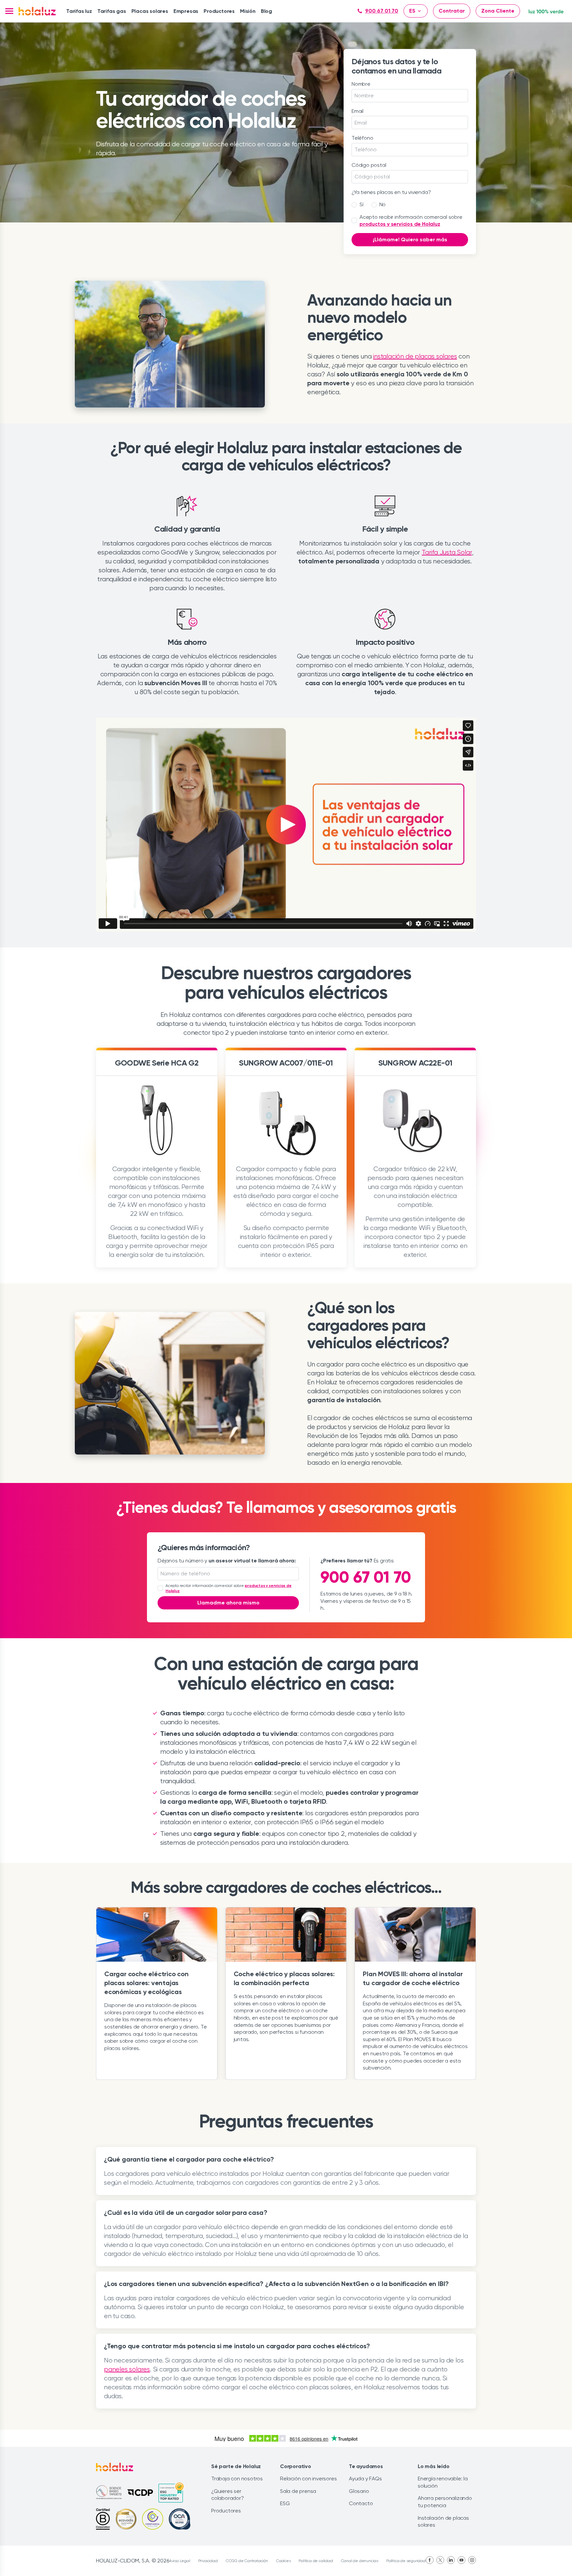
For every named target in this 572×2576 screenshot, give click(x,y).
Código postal (369, 165)
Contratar (452, 11)
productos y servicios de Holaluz (400, 224)
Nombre (361, 84)
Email (358, 111)
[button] (9, 11)
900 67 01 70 (382, 11)
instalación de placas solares (415, 356)
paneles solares (127, 2369)
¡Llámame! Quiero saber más (410, 239)
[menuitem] (79, 11)
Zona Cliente (498, 11)
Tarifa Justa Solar (447, 552)
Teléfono (362, 138)
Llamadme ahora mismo (228, 1603)
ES (412, 11)
